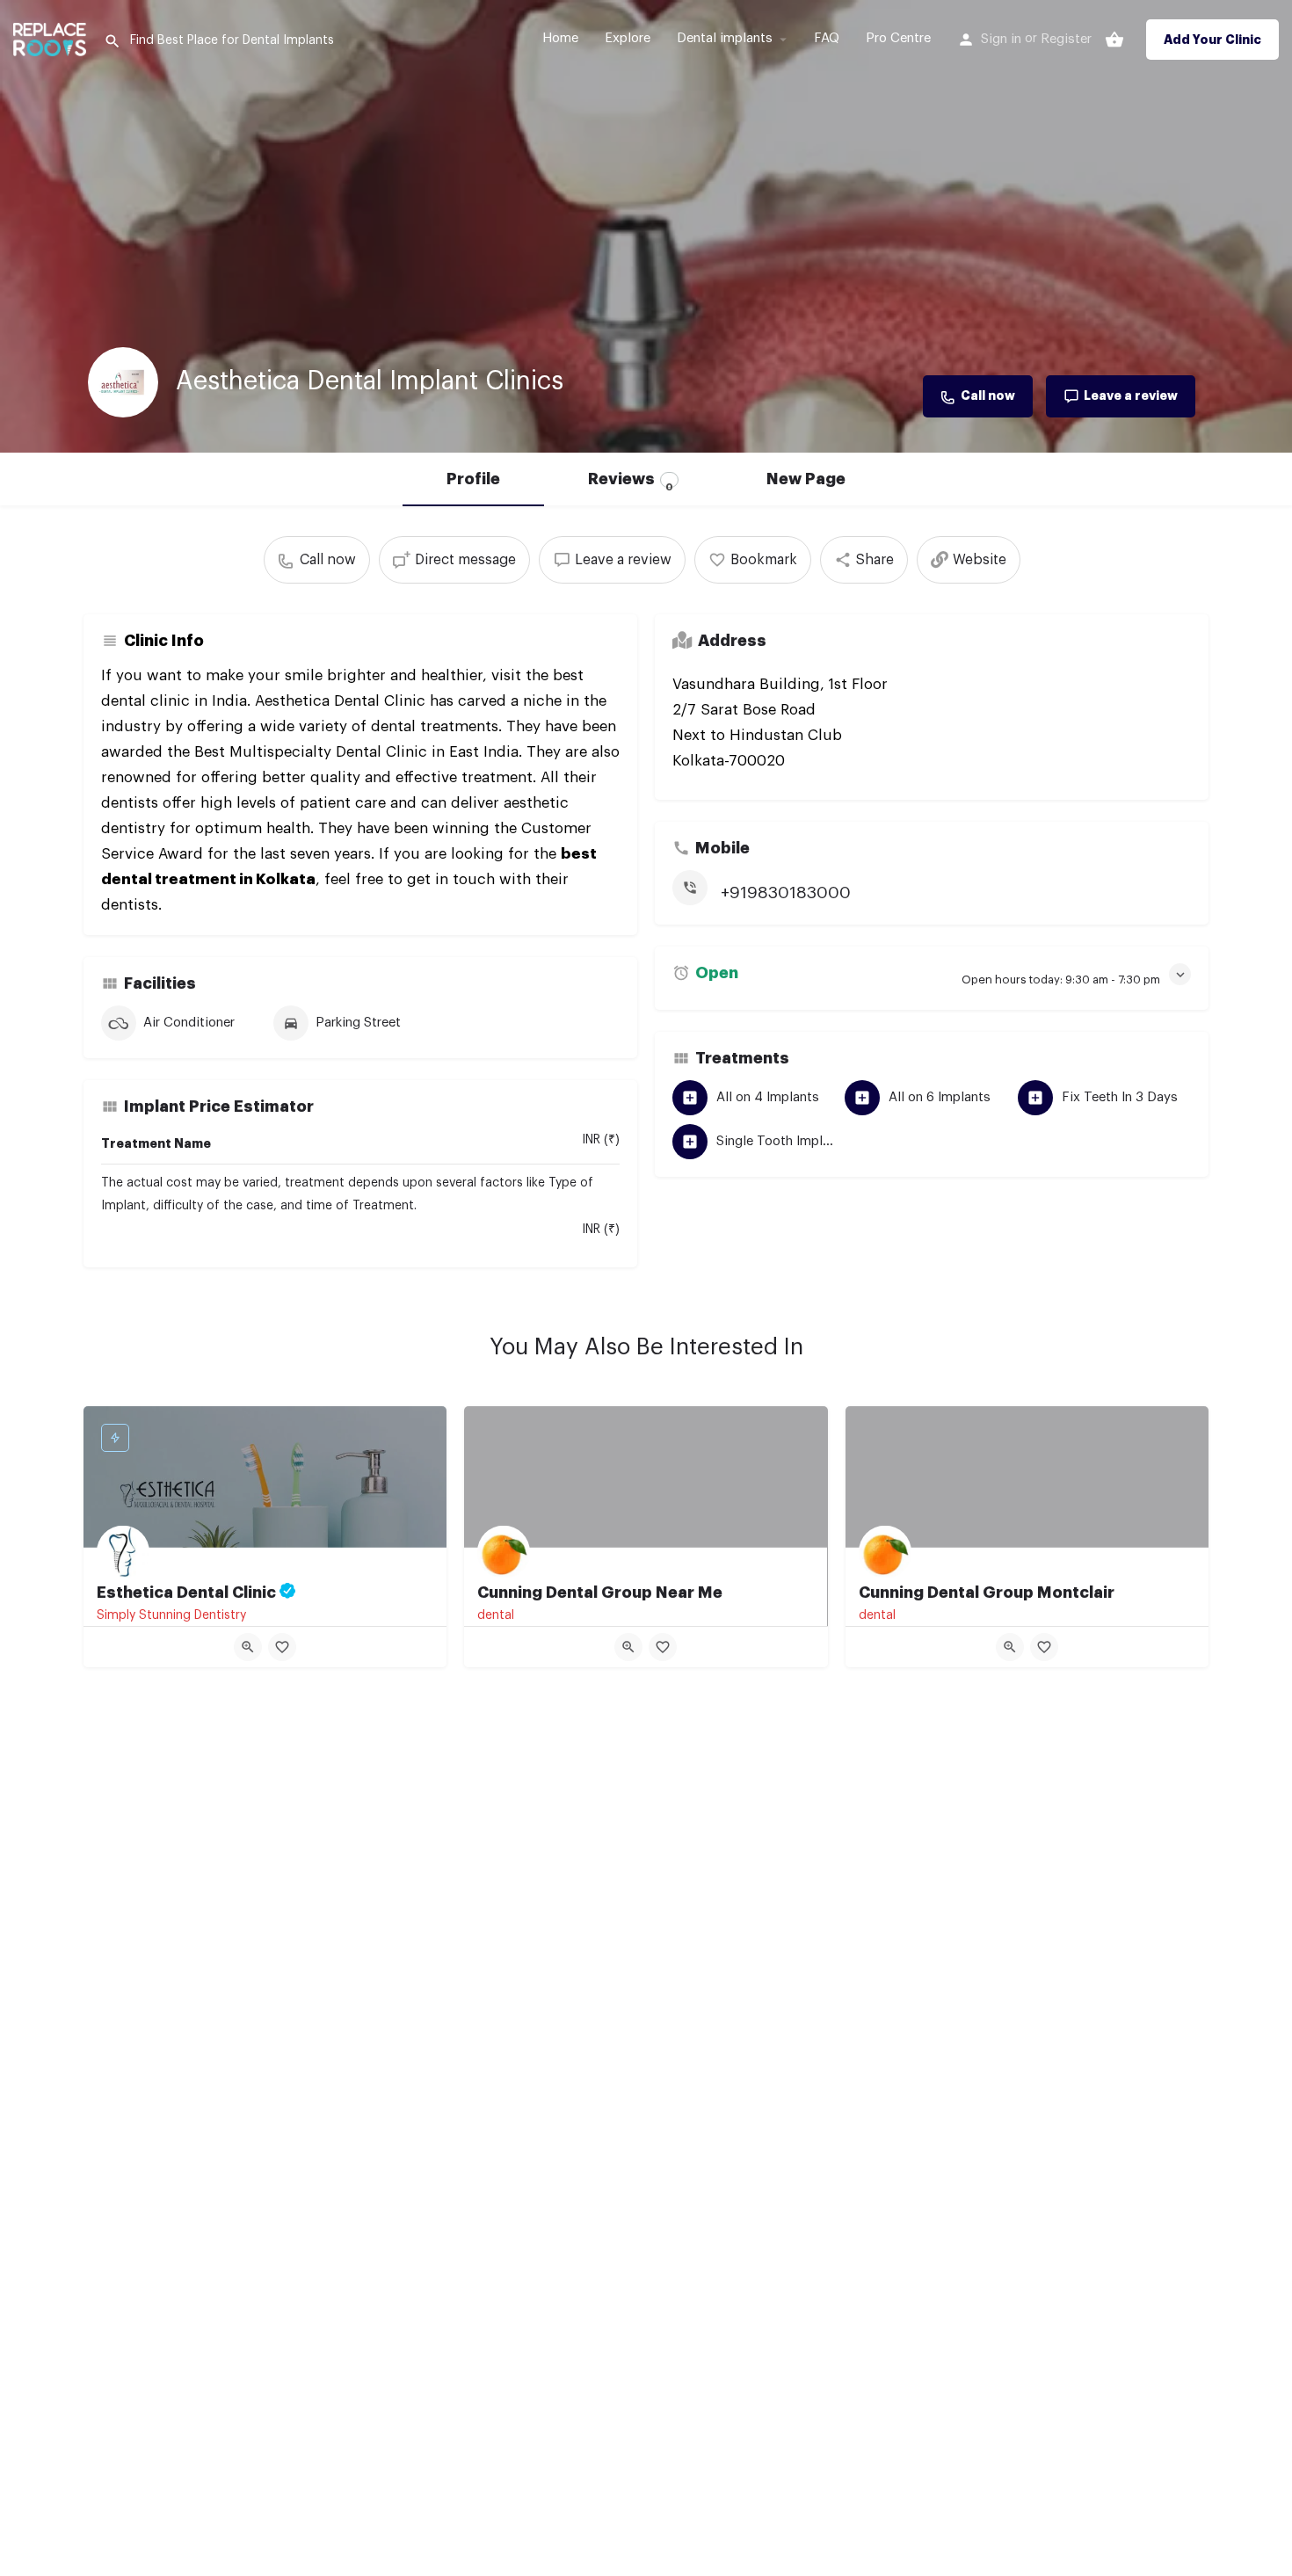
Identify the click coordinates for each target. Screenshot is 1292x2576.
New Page (806, 479)
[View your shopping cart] (1114, 40)
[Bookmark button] (282, 1647)
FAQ (827, 38)
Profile (473, 479)
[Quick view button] (248, 1647)
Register (1066, 39)
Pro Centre (898, 38)
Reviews (631, 481)
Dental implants (725, 38)
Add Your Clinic (1212, 40)
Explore (628, 38)
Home (560, 38)
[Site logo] (52, 37)
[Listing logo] (123, 382)
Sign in (1001, 39)
